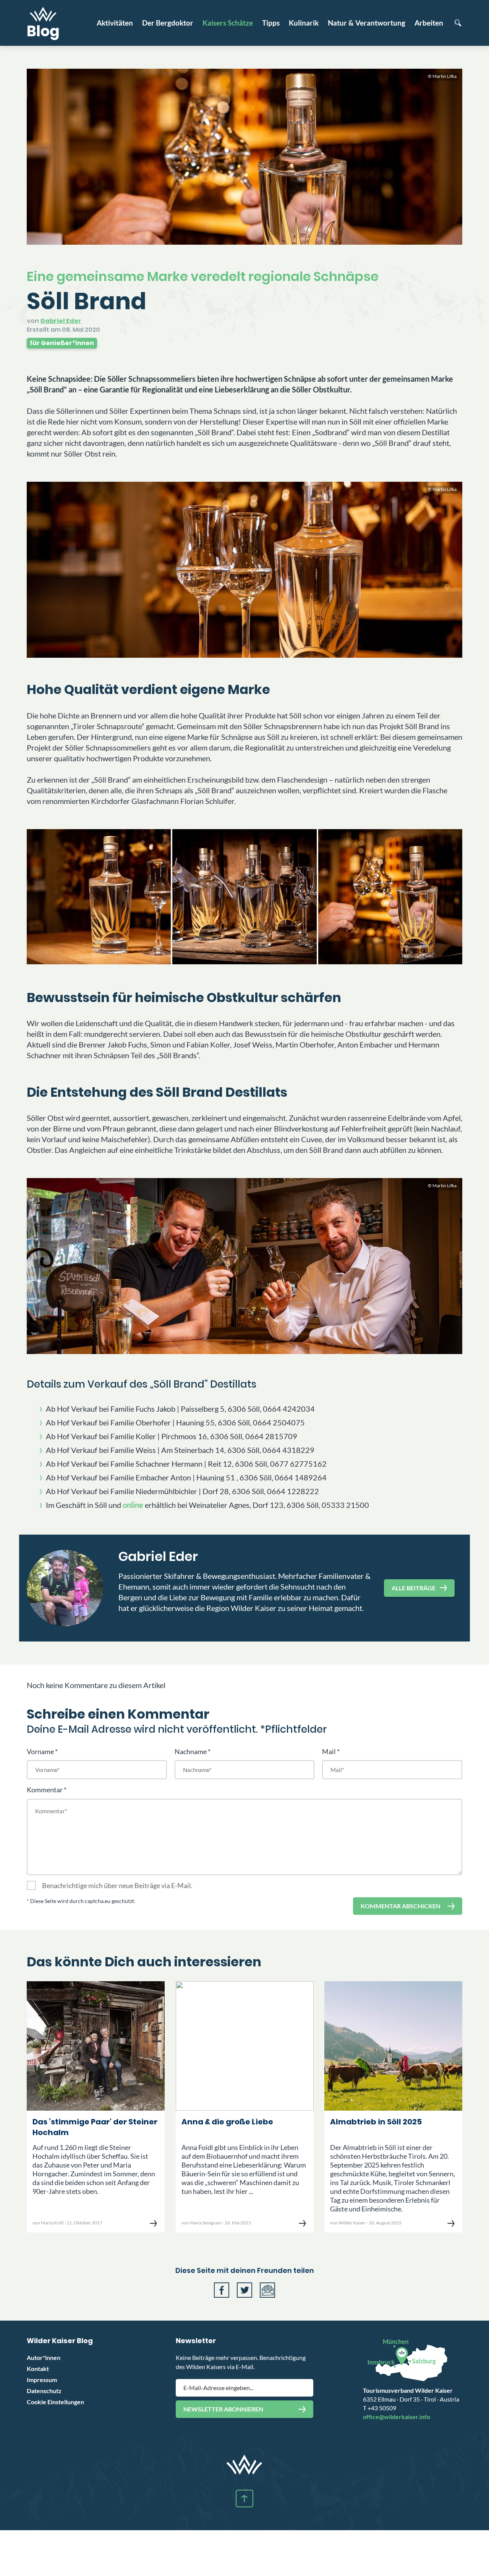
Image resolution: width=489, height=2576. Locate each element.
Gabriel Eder (61, 321)
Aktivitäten (115, 23)
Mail (329, 1751)
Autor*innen (44, 2357)
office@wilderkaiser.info (397, 2417)
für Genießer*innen (62, 343)
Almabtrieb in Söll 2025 (376, 2122)
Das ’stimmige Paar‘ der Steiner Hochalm (95, 2127)
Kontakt (38, 2369)
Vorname (40, 1751)
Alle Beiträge (414, 1588)
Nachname (191, 1751)
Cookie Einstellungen (55, 2402)
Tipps (271, 23)
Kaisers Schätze (228, 23)
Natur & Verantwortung (367, 23)
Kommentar (45, 1790)
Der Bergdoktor (168, 23)
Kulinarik (304, 23)
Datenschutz (44, 2391)
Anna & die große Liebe (227, 2122)
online (133, 1505)
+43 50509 (380, 2408)
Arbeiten (429, 23)
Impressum (42, 2380)
